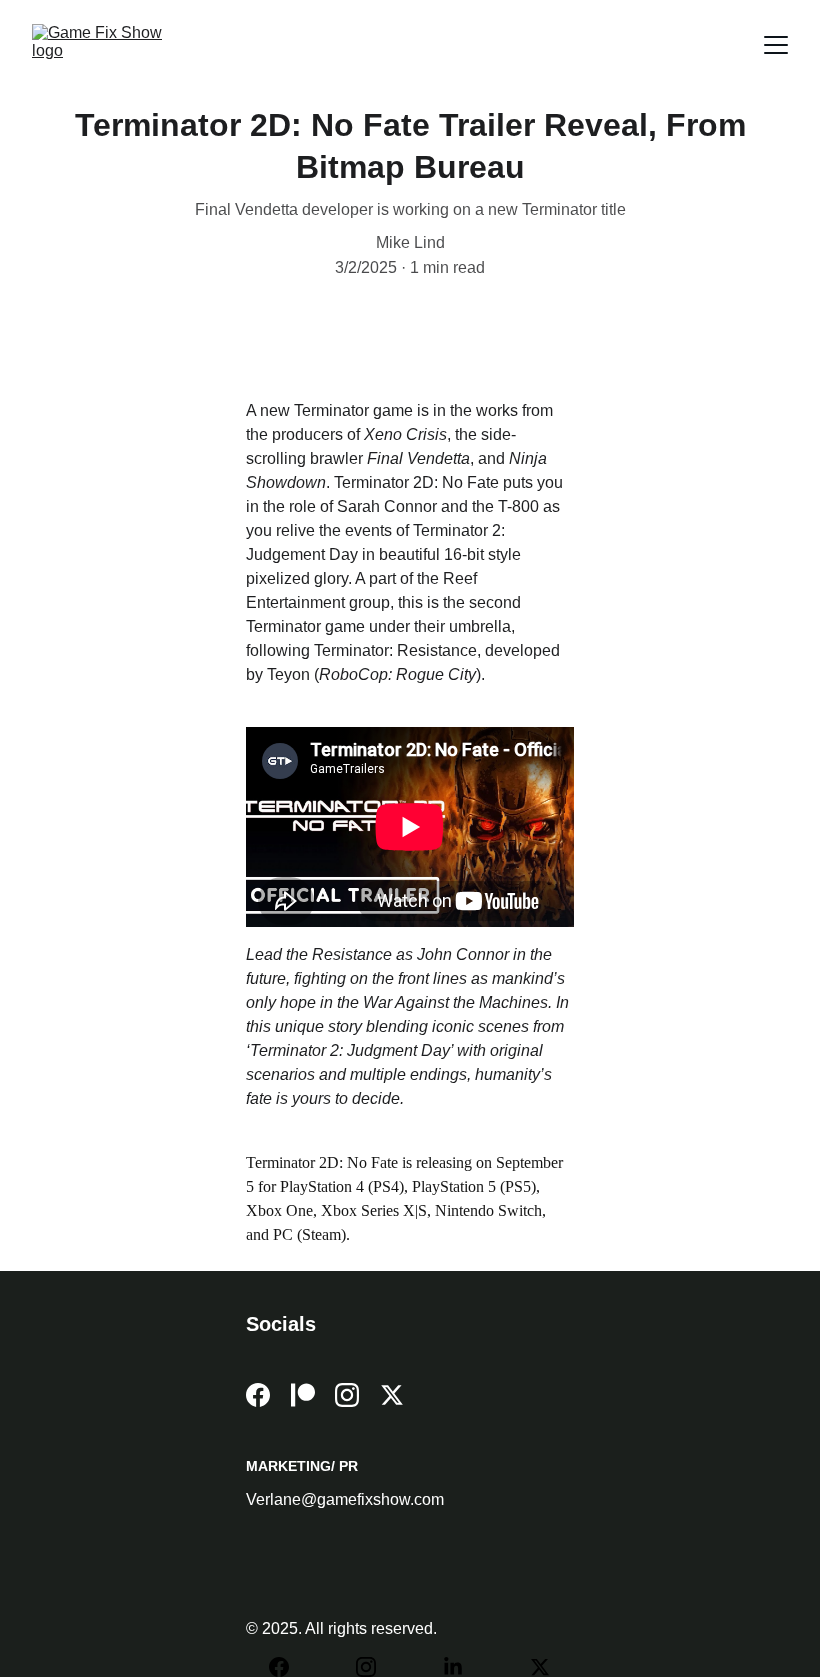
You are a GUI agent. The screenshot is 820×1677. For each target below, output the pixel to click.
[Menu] (776, 45)
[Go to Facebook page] (258, 1395)
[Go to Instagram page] (347, 1395)
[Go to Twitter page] (392, 1395)
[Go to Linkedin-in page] (463, 1667)
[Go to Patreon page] (303, 1395)
